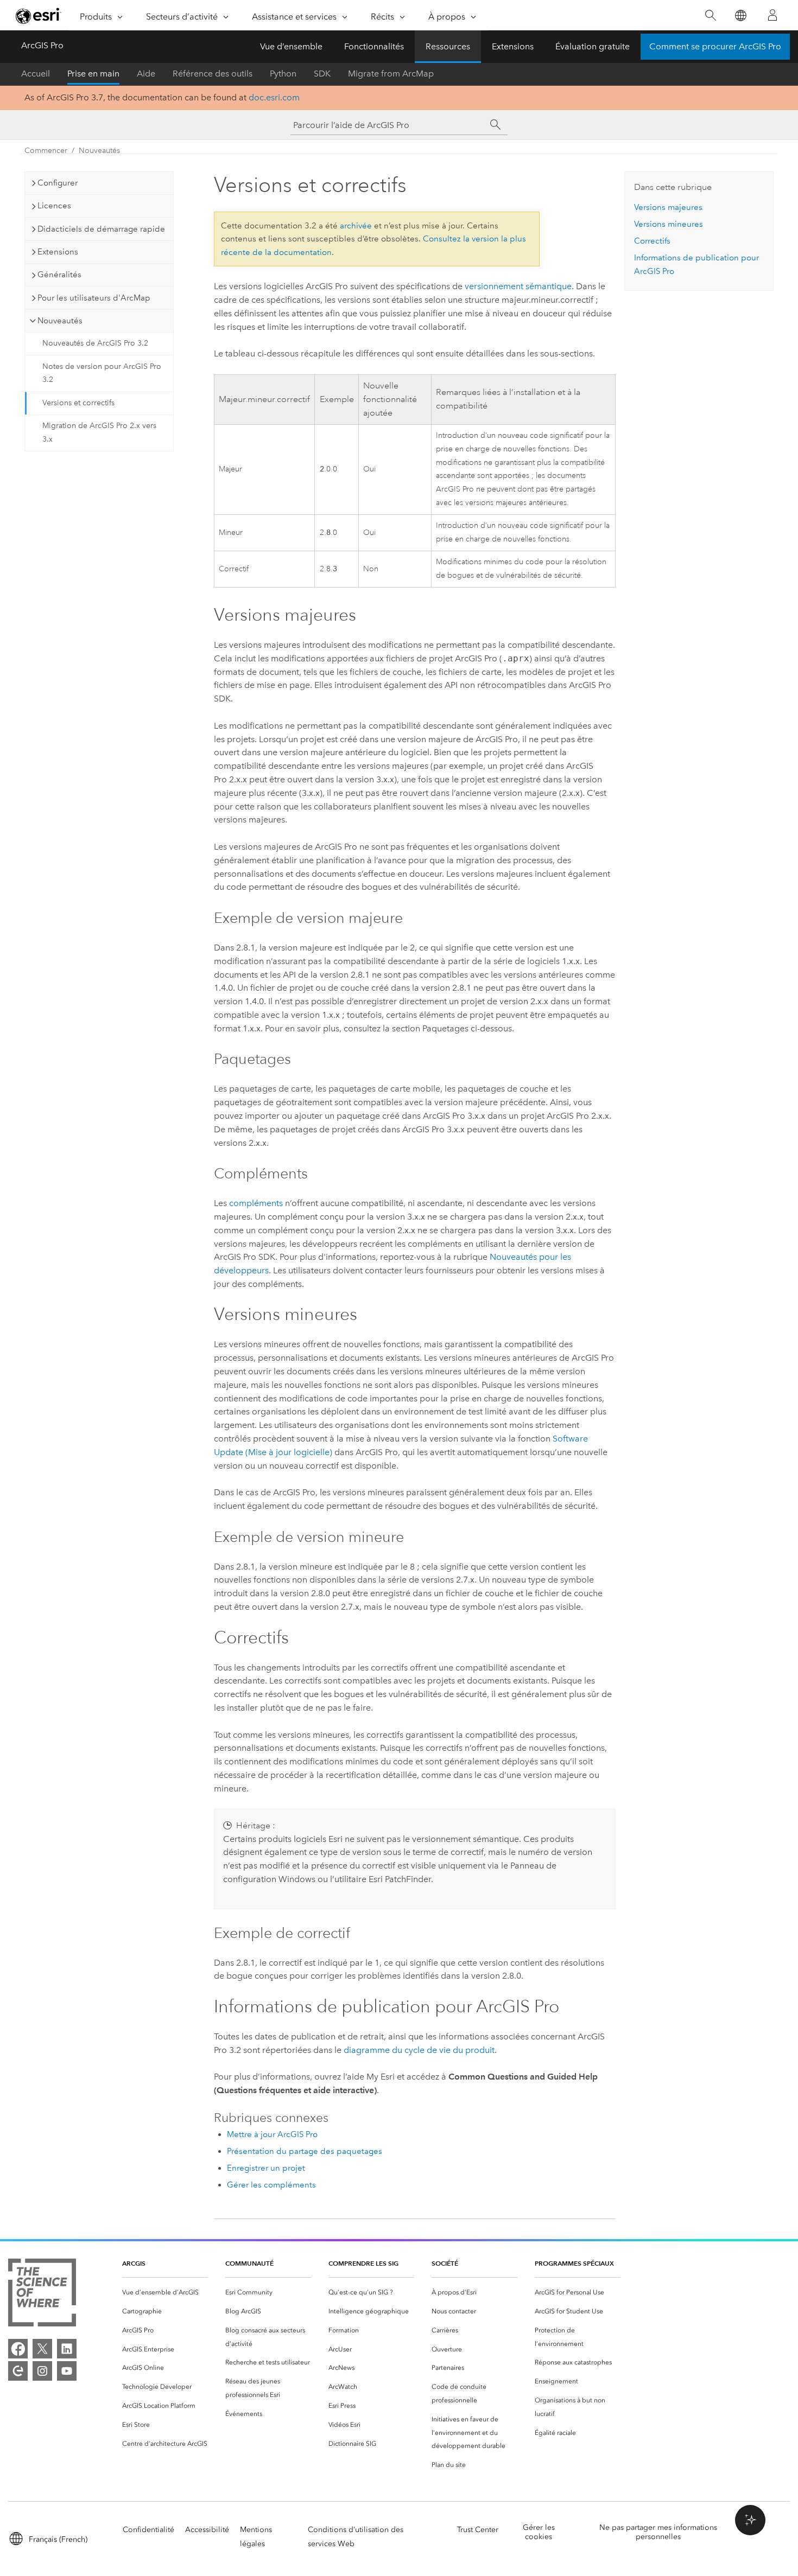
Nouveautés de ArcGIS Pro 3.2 (95, 343)
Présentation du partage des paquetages (305, 2151)
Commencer (46, 151)
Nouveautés (99, 151)
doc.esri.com (274, 97)
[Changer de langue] (740, 15)
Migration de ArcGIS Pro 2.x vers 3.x (99, 432)
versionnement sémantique (518, 286)
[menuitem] (165, 2293)
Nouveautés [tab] (60, 321)
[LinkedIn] (67, 2349)
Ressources (448, 46)
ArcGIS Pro (42, 45)
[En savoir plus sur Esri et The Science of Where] (42, 2295)
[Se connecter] (772, 15)
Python (283, 74)
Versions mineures (669, 224)
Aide (146, 74)
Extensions (513, 46)
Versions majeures (668, 207)
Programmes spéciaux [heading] (574, 2263)
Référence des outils (213, 74)
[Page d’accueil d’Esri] (39, 16)
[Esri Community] (18, 2371)
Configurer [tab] (58, 183)
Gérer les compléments (271, 2185)
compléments (256, 1203)
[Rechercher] (710, 15)
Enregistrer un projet (266, 2168)
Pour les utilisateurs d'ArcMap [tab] (94, 298)
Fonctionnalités (374, 46)
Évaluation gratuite (593, 46)
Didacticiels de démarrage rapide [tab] (101, 229)
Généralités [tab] (59, 275)
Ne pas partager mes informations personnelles (658, 2532)
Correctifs (652, 241)
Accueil (36, 74)
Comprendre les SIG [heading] (363, 2263)
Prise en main (93, 74)
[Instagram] (42, 2371)
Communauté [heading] (249, 2263)
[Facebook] (18, 2349)
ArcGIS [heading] (134, 2263)
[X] (42, 2349)
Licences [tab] (54, 206)
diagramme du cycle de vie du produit (419, 2050)
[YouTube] (67, 2371)
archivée (356, 226)
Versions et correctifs (78, 403)
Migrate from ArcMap (391, 74)
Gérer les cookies (539, 2532)
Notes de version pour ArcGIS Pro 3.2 (102, 373)
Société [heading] (445, 2263)
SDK (322, 74)
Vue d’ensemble (291, 46)
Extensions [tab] (58, 252)
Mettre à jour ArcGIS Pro (272, 2134)
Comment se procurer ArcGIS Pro (715, 46)
